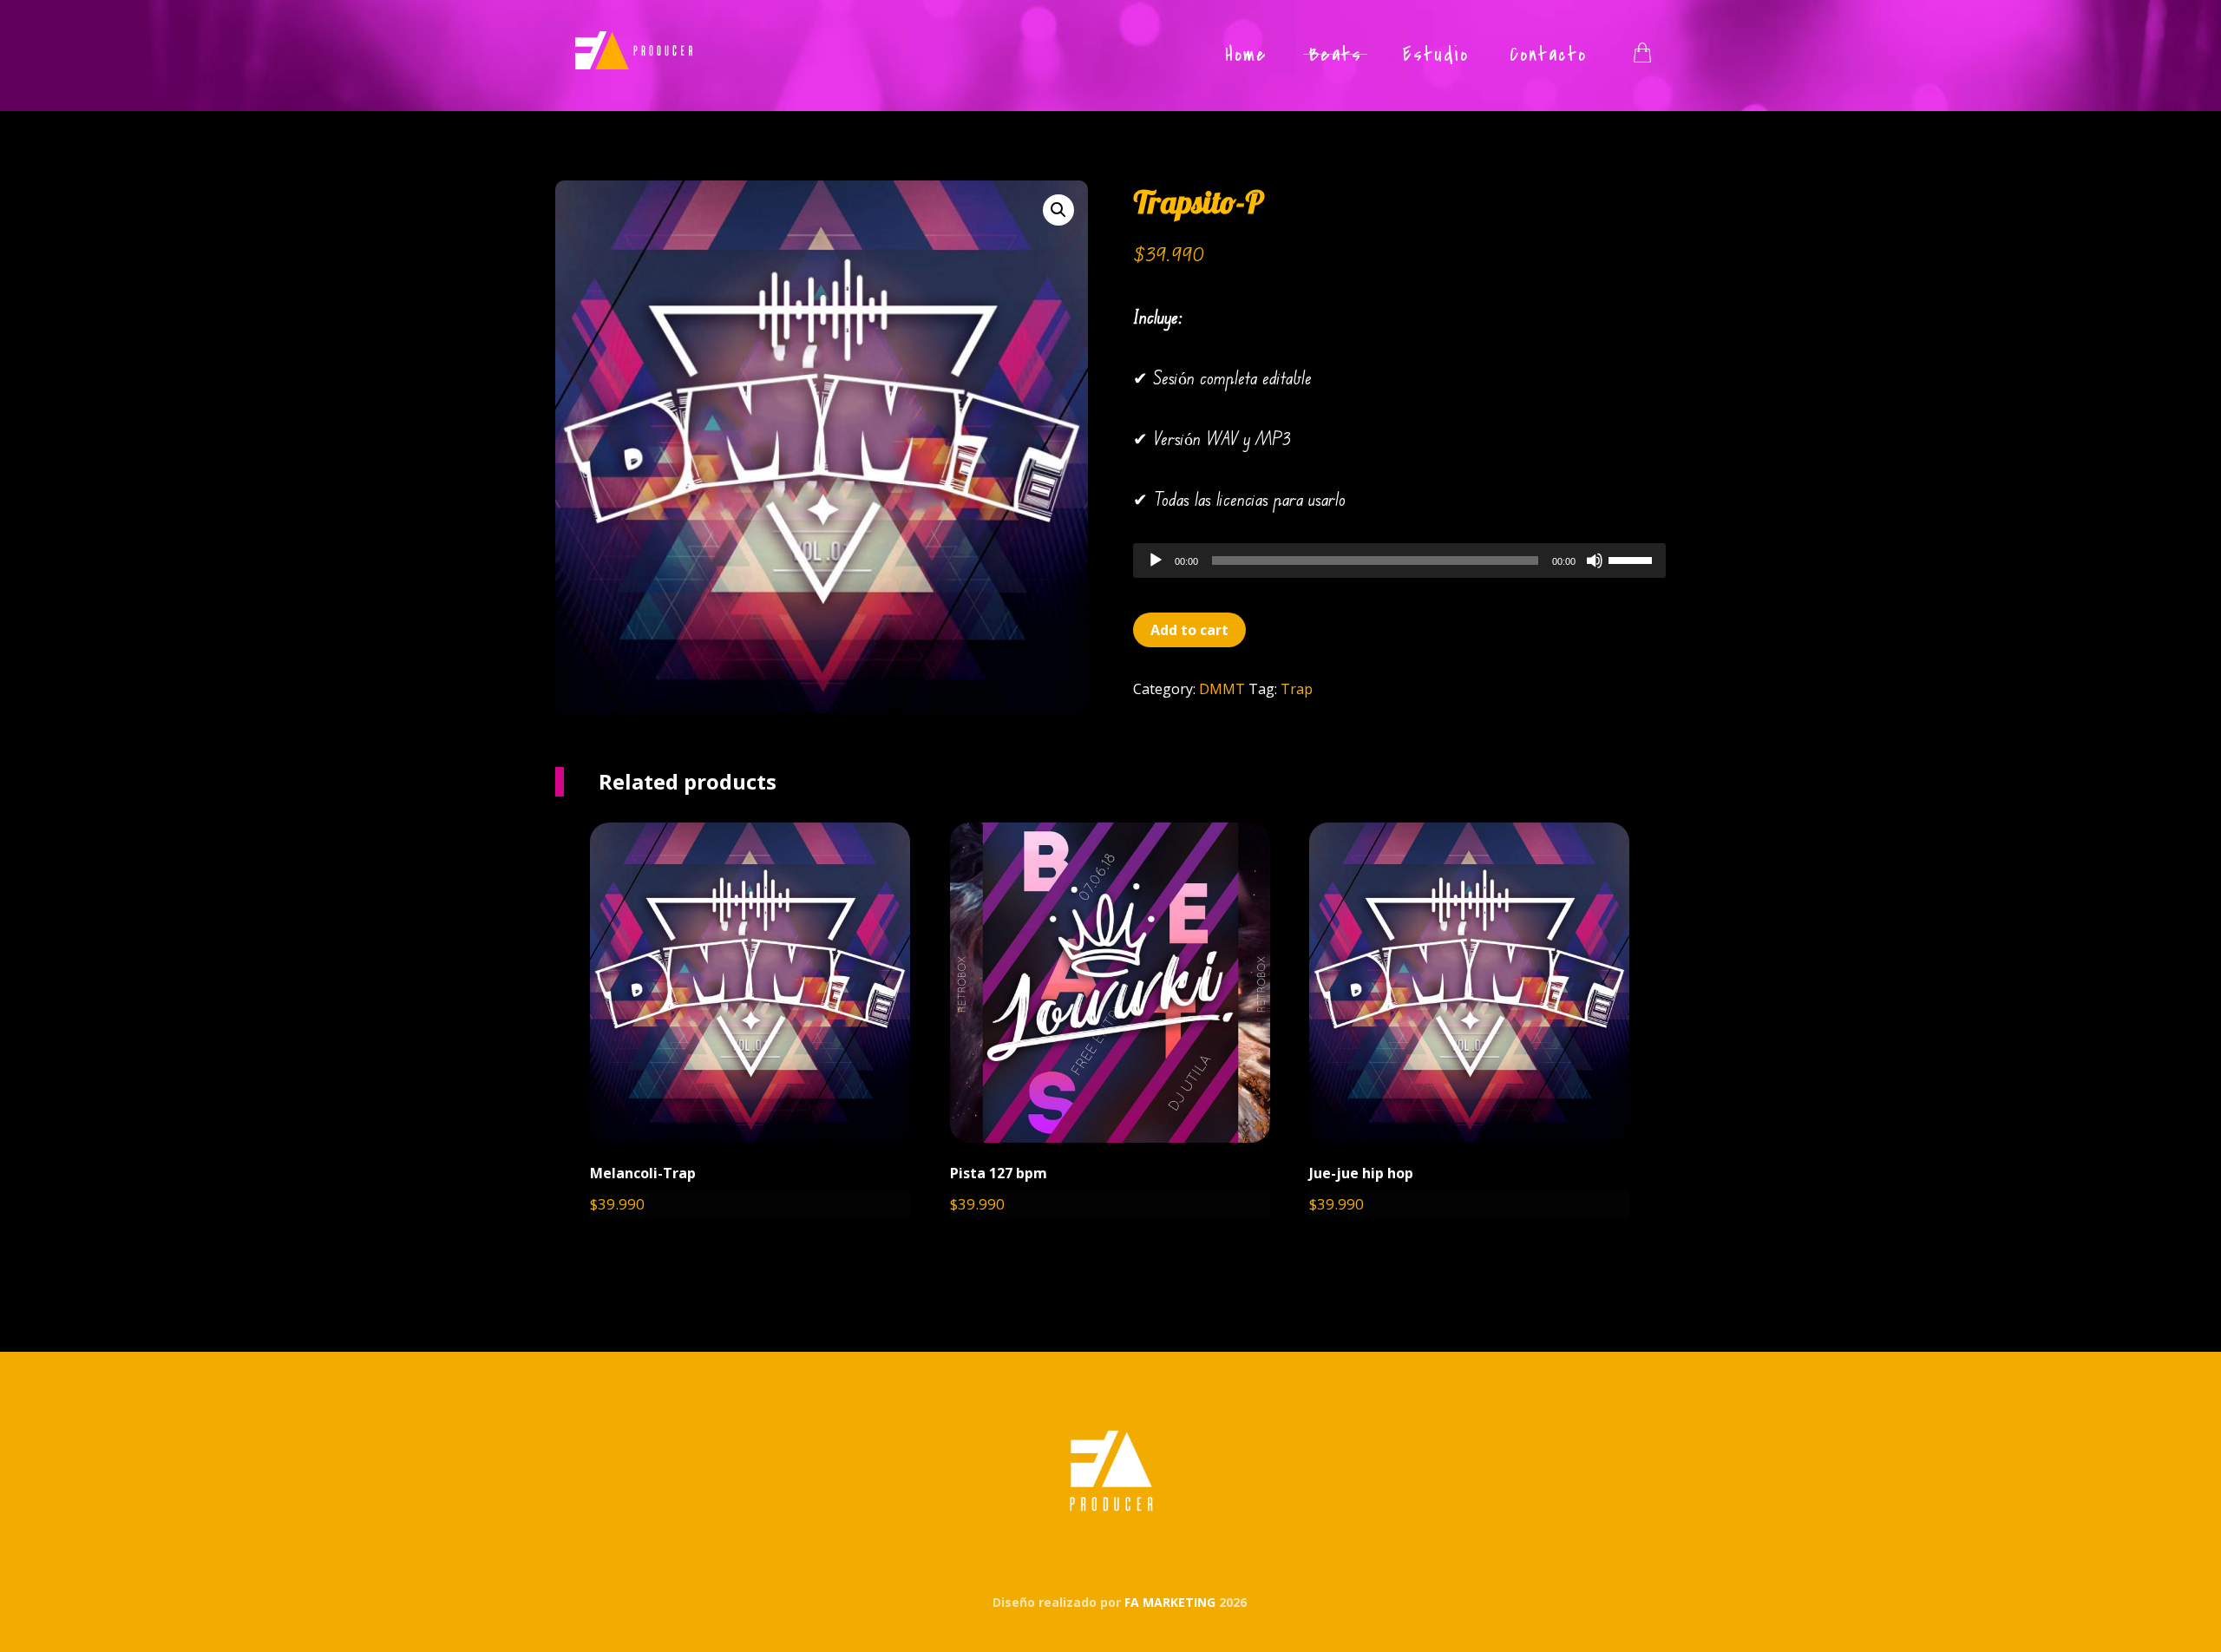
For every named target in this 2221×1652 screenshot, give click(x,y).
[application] (1399, 560)
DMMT (1222, 689)
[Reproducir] (1156, 560)
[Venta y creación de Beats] (633, 50)
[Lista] (1642, 50)
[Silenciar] (1595, 560)
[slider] (1633, 559)
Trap (1297, 689)
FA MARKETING (1172, 1602)
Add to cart (1189, 630)
